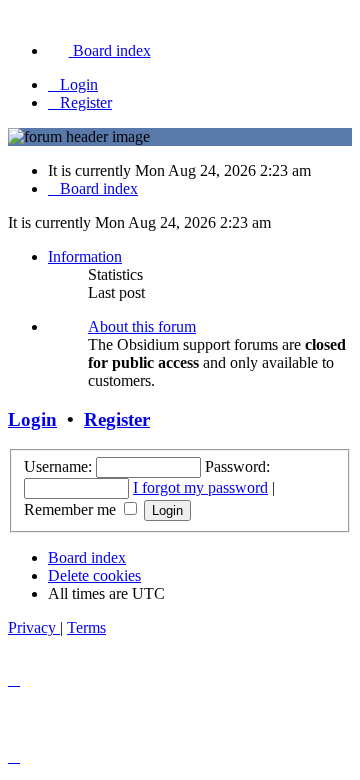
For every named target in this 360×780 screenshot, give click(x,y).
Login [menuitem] (79, 84)
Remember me (72, 509)
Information (85, 256)
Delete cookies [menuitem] (94, 575)
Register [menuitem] (86, 102)
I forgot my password (200, 487)
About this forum (142, 326)
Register (117, 419)
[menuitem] (99, 50)
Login (32, 419)
